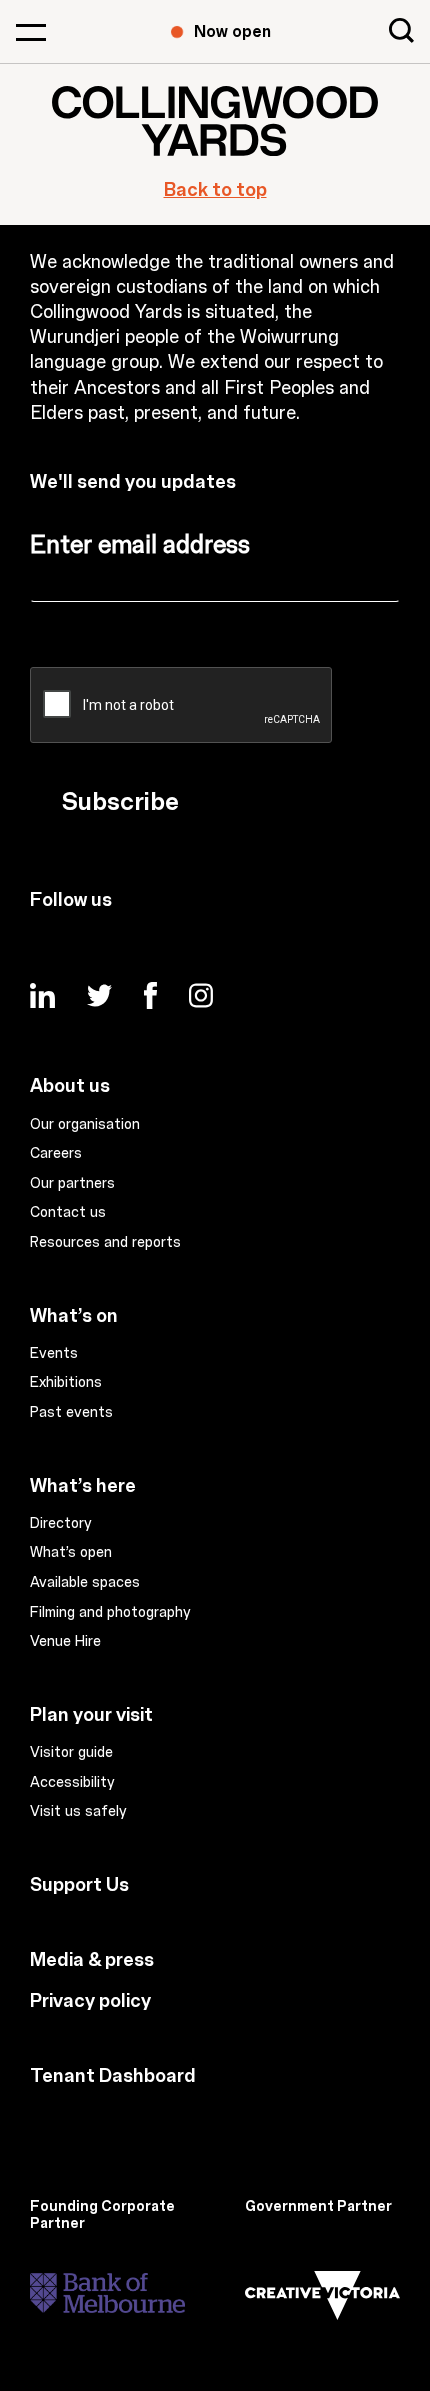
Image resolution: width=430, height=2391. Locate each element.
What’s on (74, 1316)
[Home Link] (215, 121)
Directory (61, 1524)
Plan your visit (91, 1715)
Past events (71, 1413)
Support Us (79, 1885)
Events (54, 1354)
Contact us (68, 1213)
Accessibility (72, 1783)
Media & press (92, 1960)
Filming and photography (110, 1613)
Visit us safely (78, 1812)
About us (70, 1086)
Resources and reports (105, 1243)
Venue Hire (65, 1642)
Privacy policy (90, 2001)
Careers (56, 1154)
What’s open (71, 1553)
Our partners (72, 1184)
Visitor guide (71, 1753)
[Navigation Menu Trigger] (31, 32)
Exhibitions (66, 1383)
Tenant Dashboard (113, 2076)
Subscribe (120, 802)
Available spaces (85, 1583)
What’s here (83, 1486)
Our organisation (85, 1125)
